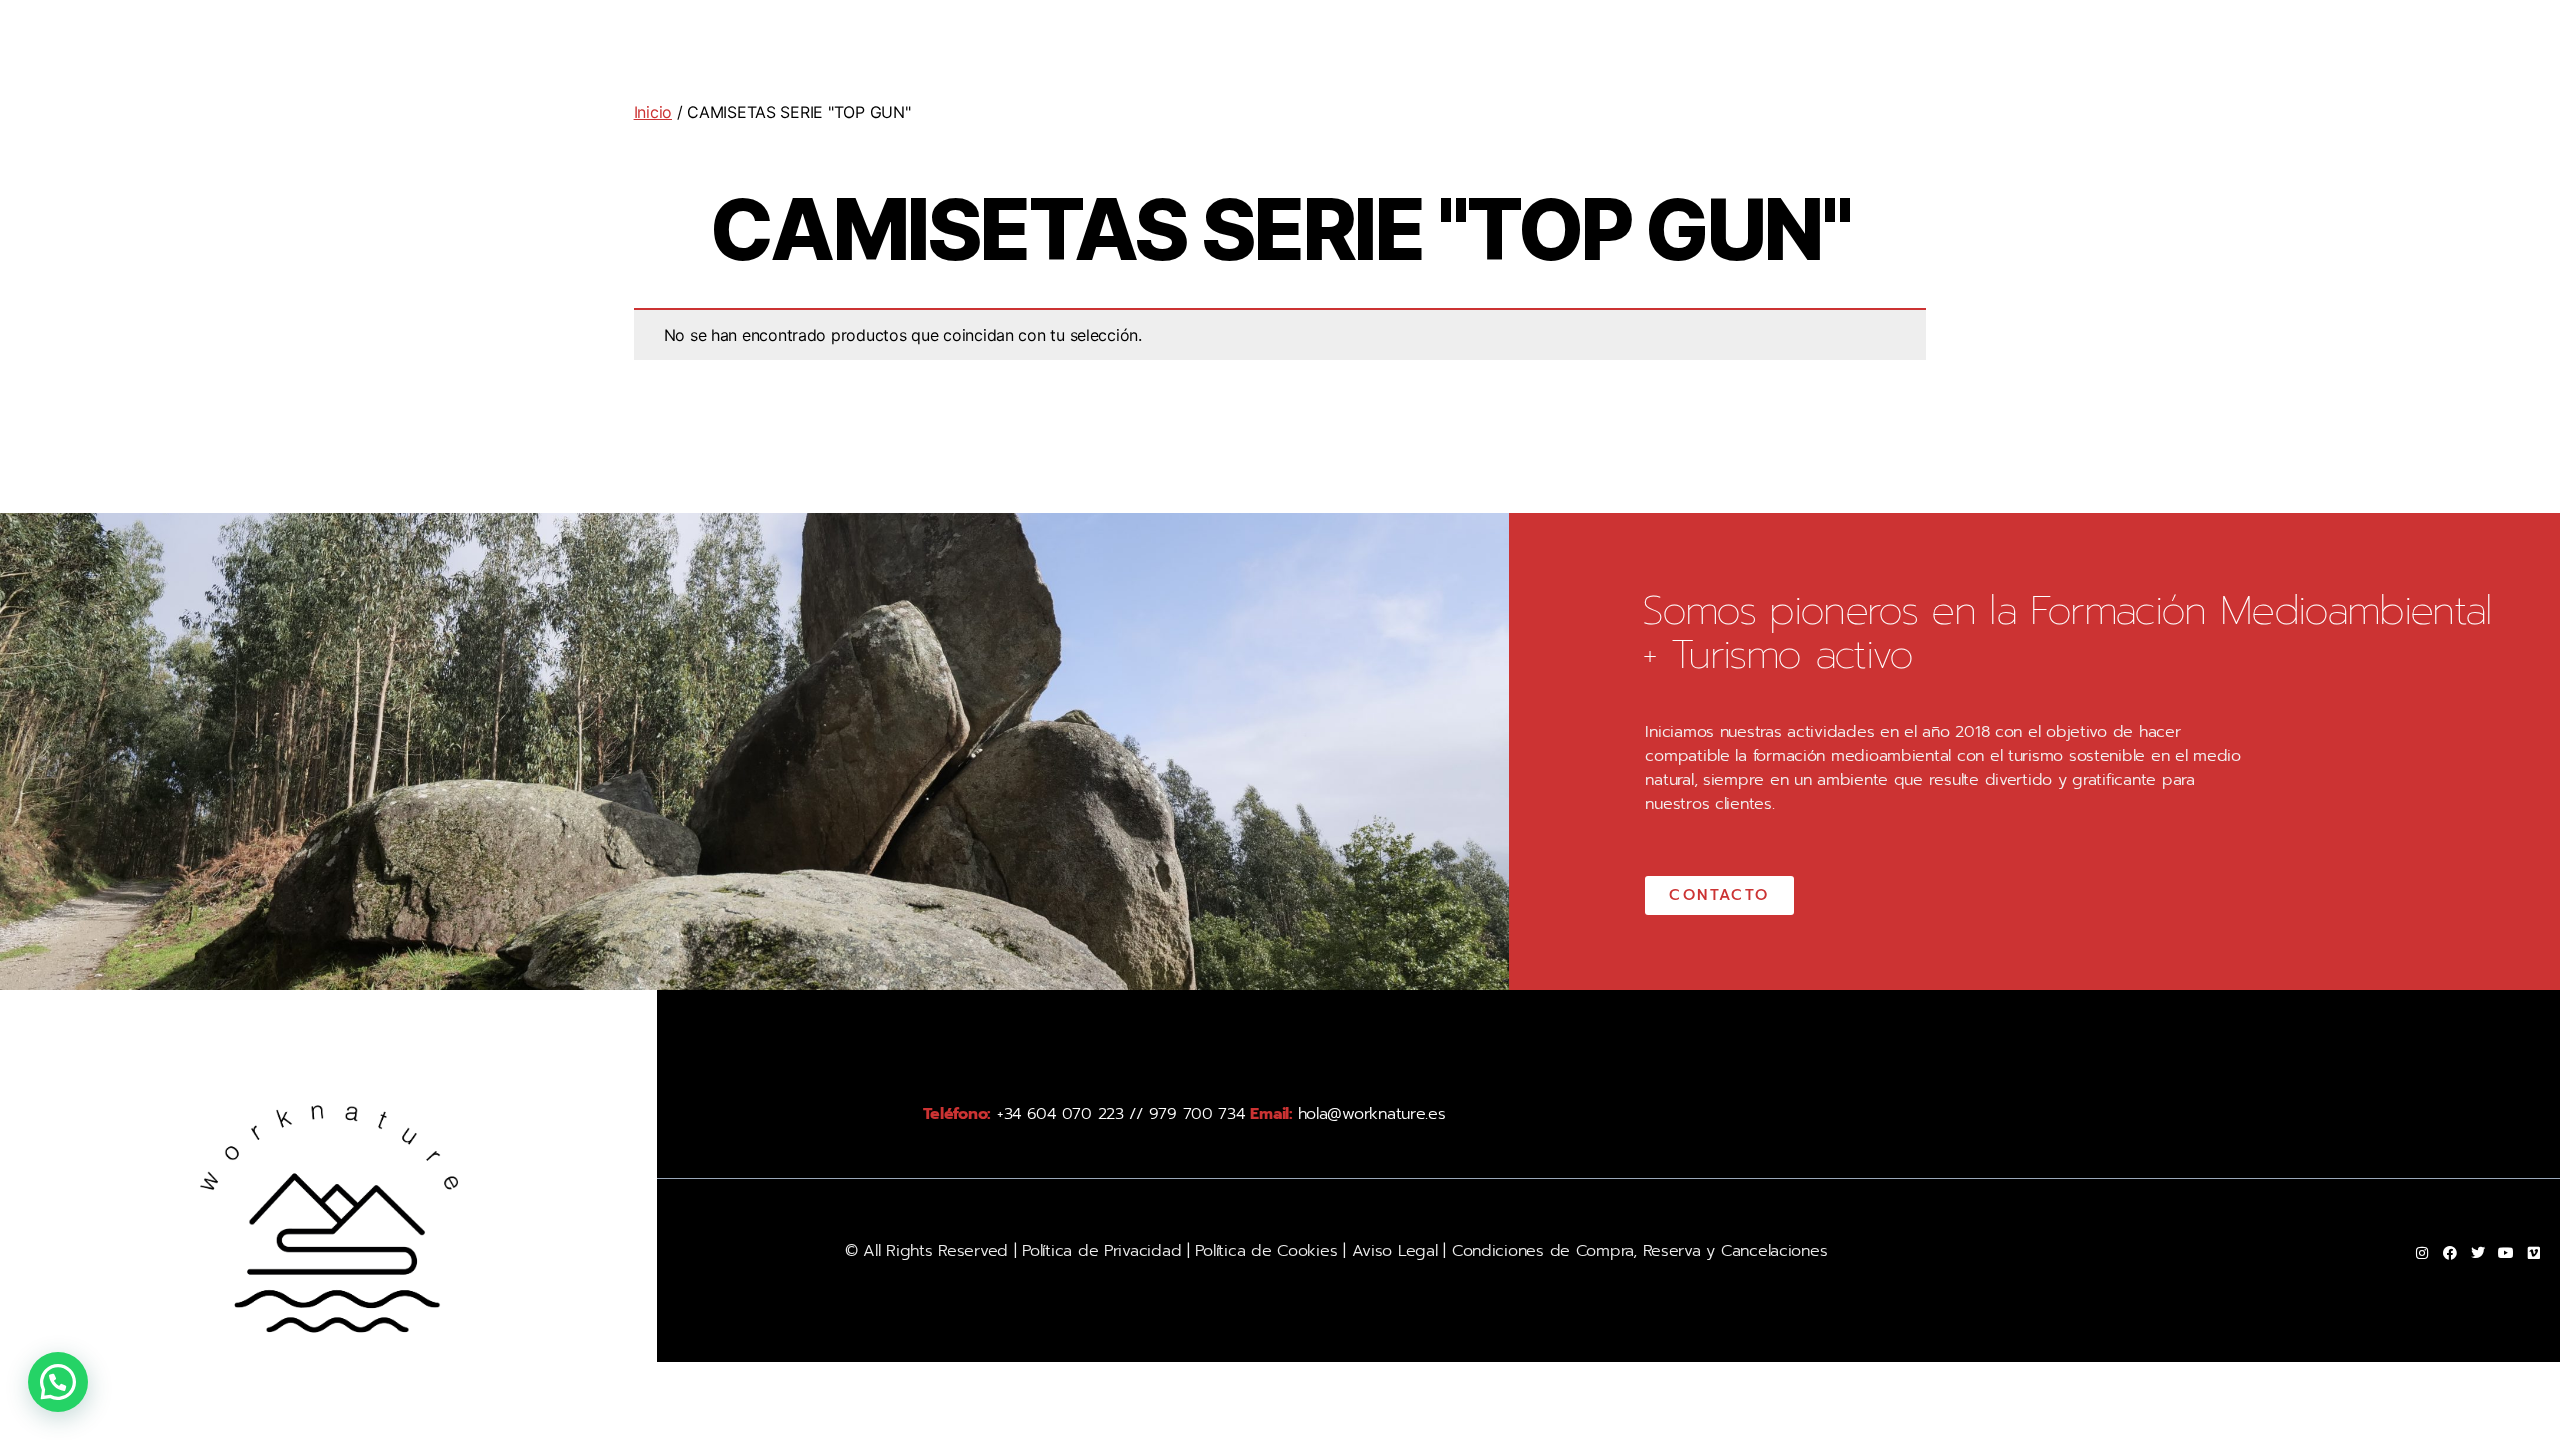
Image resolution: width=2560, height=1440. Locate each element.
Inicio (653, 112)
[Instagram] (2422, 1253)
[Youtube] (2506, 1253)
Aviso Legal (1392, 1251)
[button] (58, 1382)
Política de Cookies (1266, 1251)
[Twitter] (2478, 1253)
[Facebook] (2450, 1253)
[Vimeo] (2534, 1253)
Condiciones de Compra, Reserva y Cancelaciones (1640, 1251)
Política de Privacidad (1101, 1251)
